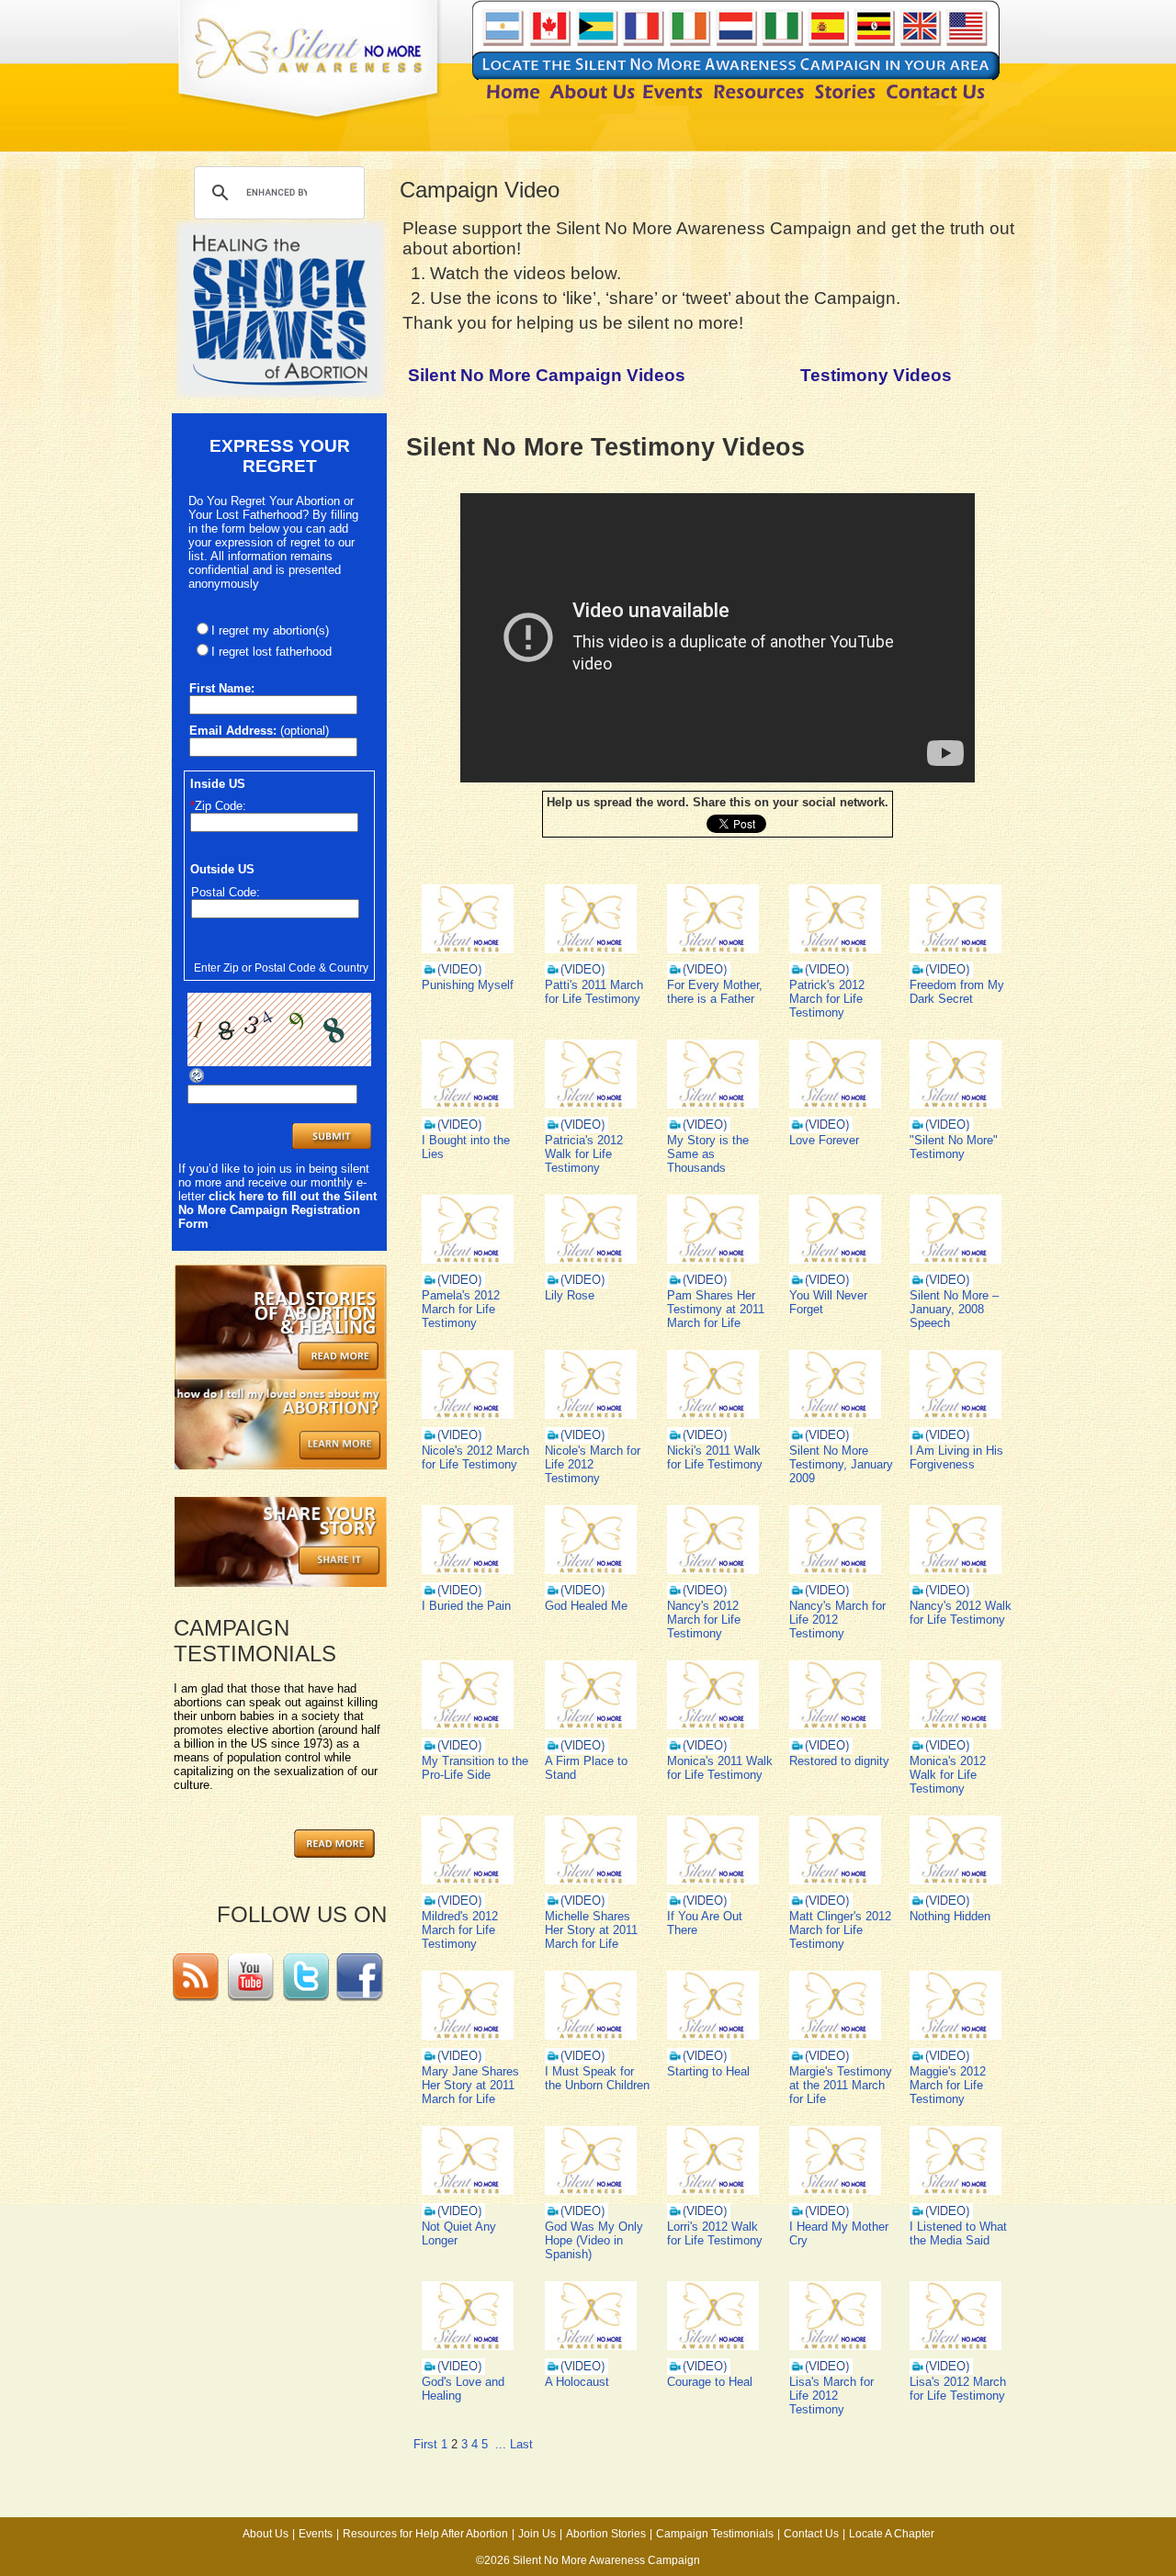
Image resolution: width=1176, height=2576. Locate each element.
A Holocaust (577, 2382)
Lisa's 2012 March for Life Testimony (958, 2389)
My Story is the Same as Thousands (708, 1154)
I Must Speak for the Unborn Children (597, 2078)
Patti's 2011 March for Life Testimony (594, 992)
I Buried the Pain (466, 1606)
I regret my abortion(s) (270, 630)
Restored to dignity (839, 1761)
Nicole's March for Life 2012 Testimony (593, 1464)
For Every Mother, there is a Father (715, 992)
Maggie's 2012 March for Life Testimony (948, 2085)
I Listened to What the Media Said (958, 2233)
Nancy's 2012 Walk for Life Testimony (961, 1613)
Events (316, 2534)
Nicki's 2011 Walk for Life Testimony (715, 1457)
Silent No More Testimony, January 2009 (841, 1464)
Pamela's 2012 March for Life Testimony (461, 1309)
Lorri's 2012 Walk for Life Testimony (715, 2233)
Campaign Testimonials (715, 2534)
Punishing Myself (468, 985)
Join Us (537, 2534)
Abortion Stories (606, 2534)
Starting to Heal (708, 2071)
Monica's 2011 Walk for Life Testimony (720, 1768)
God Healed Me (586, 1606)
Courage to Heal (710, 2382)
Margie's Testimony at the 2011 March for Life (841, 2085)
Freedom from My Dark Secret (957, 992)
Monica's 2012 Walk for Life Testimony (948, 1775)
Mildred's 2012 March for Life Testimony (460, 1930)
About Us (266, 2534)
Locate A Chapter (892, 2534)
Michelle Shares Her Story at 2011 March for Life (591, 1930)
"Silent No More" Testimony (954, 1147)
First (425, 2444)
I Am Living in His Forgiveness (956, 1457)
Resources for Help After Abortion (425, 2534)
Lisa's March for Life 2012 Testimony (831, 2396)
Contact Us (811, 2534)
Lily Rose (570, 1295)
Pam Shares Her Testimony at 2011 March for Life (716, 1309)
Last (521, 2444)
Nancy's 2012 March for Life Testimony (704, 1620)
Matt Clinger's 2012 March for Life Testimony (840, 1930)
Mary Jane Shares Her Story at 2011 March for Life (470, 2085)
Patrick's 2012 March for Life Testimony (827, 999)
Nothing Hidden (950, 1916)
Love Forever (824, 1140)
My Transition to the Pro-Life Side (475, 1768)
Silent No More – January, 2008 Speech (954, 1309)
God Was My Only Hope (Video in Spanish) (594, 2240)
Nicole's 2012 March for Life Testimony (475, 1457)
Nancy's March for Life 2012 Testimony (837, 1620)
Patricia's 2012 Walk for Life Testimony (584, 1154)
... (501, 2444)
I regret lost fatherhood (271, 652)
